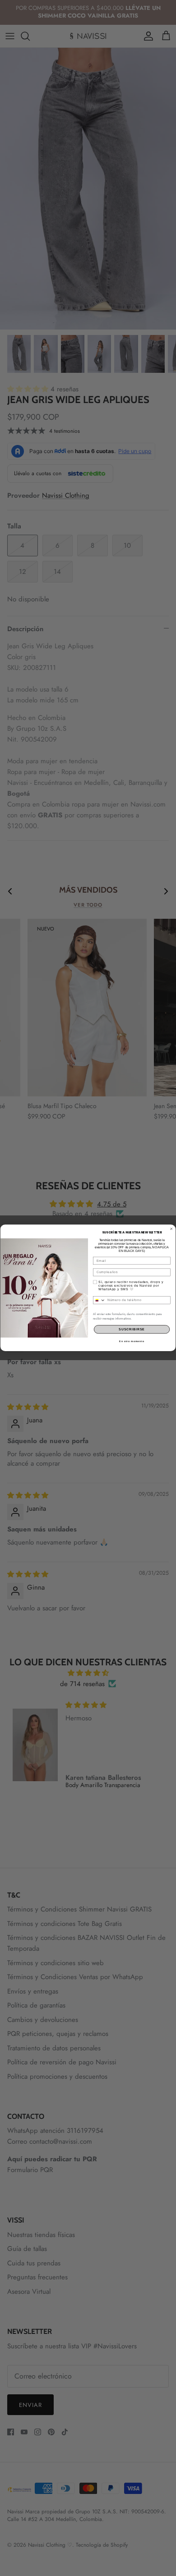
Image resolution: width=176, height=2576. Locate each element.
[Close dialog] (171, 1229)
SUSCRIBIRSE (132, 1329)
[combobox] (100, 1300)
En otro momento (132, 1342)
